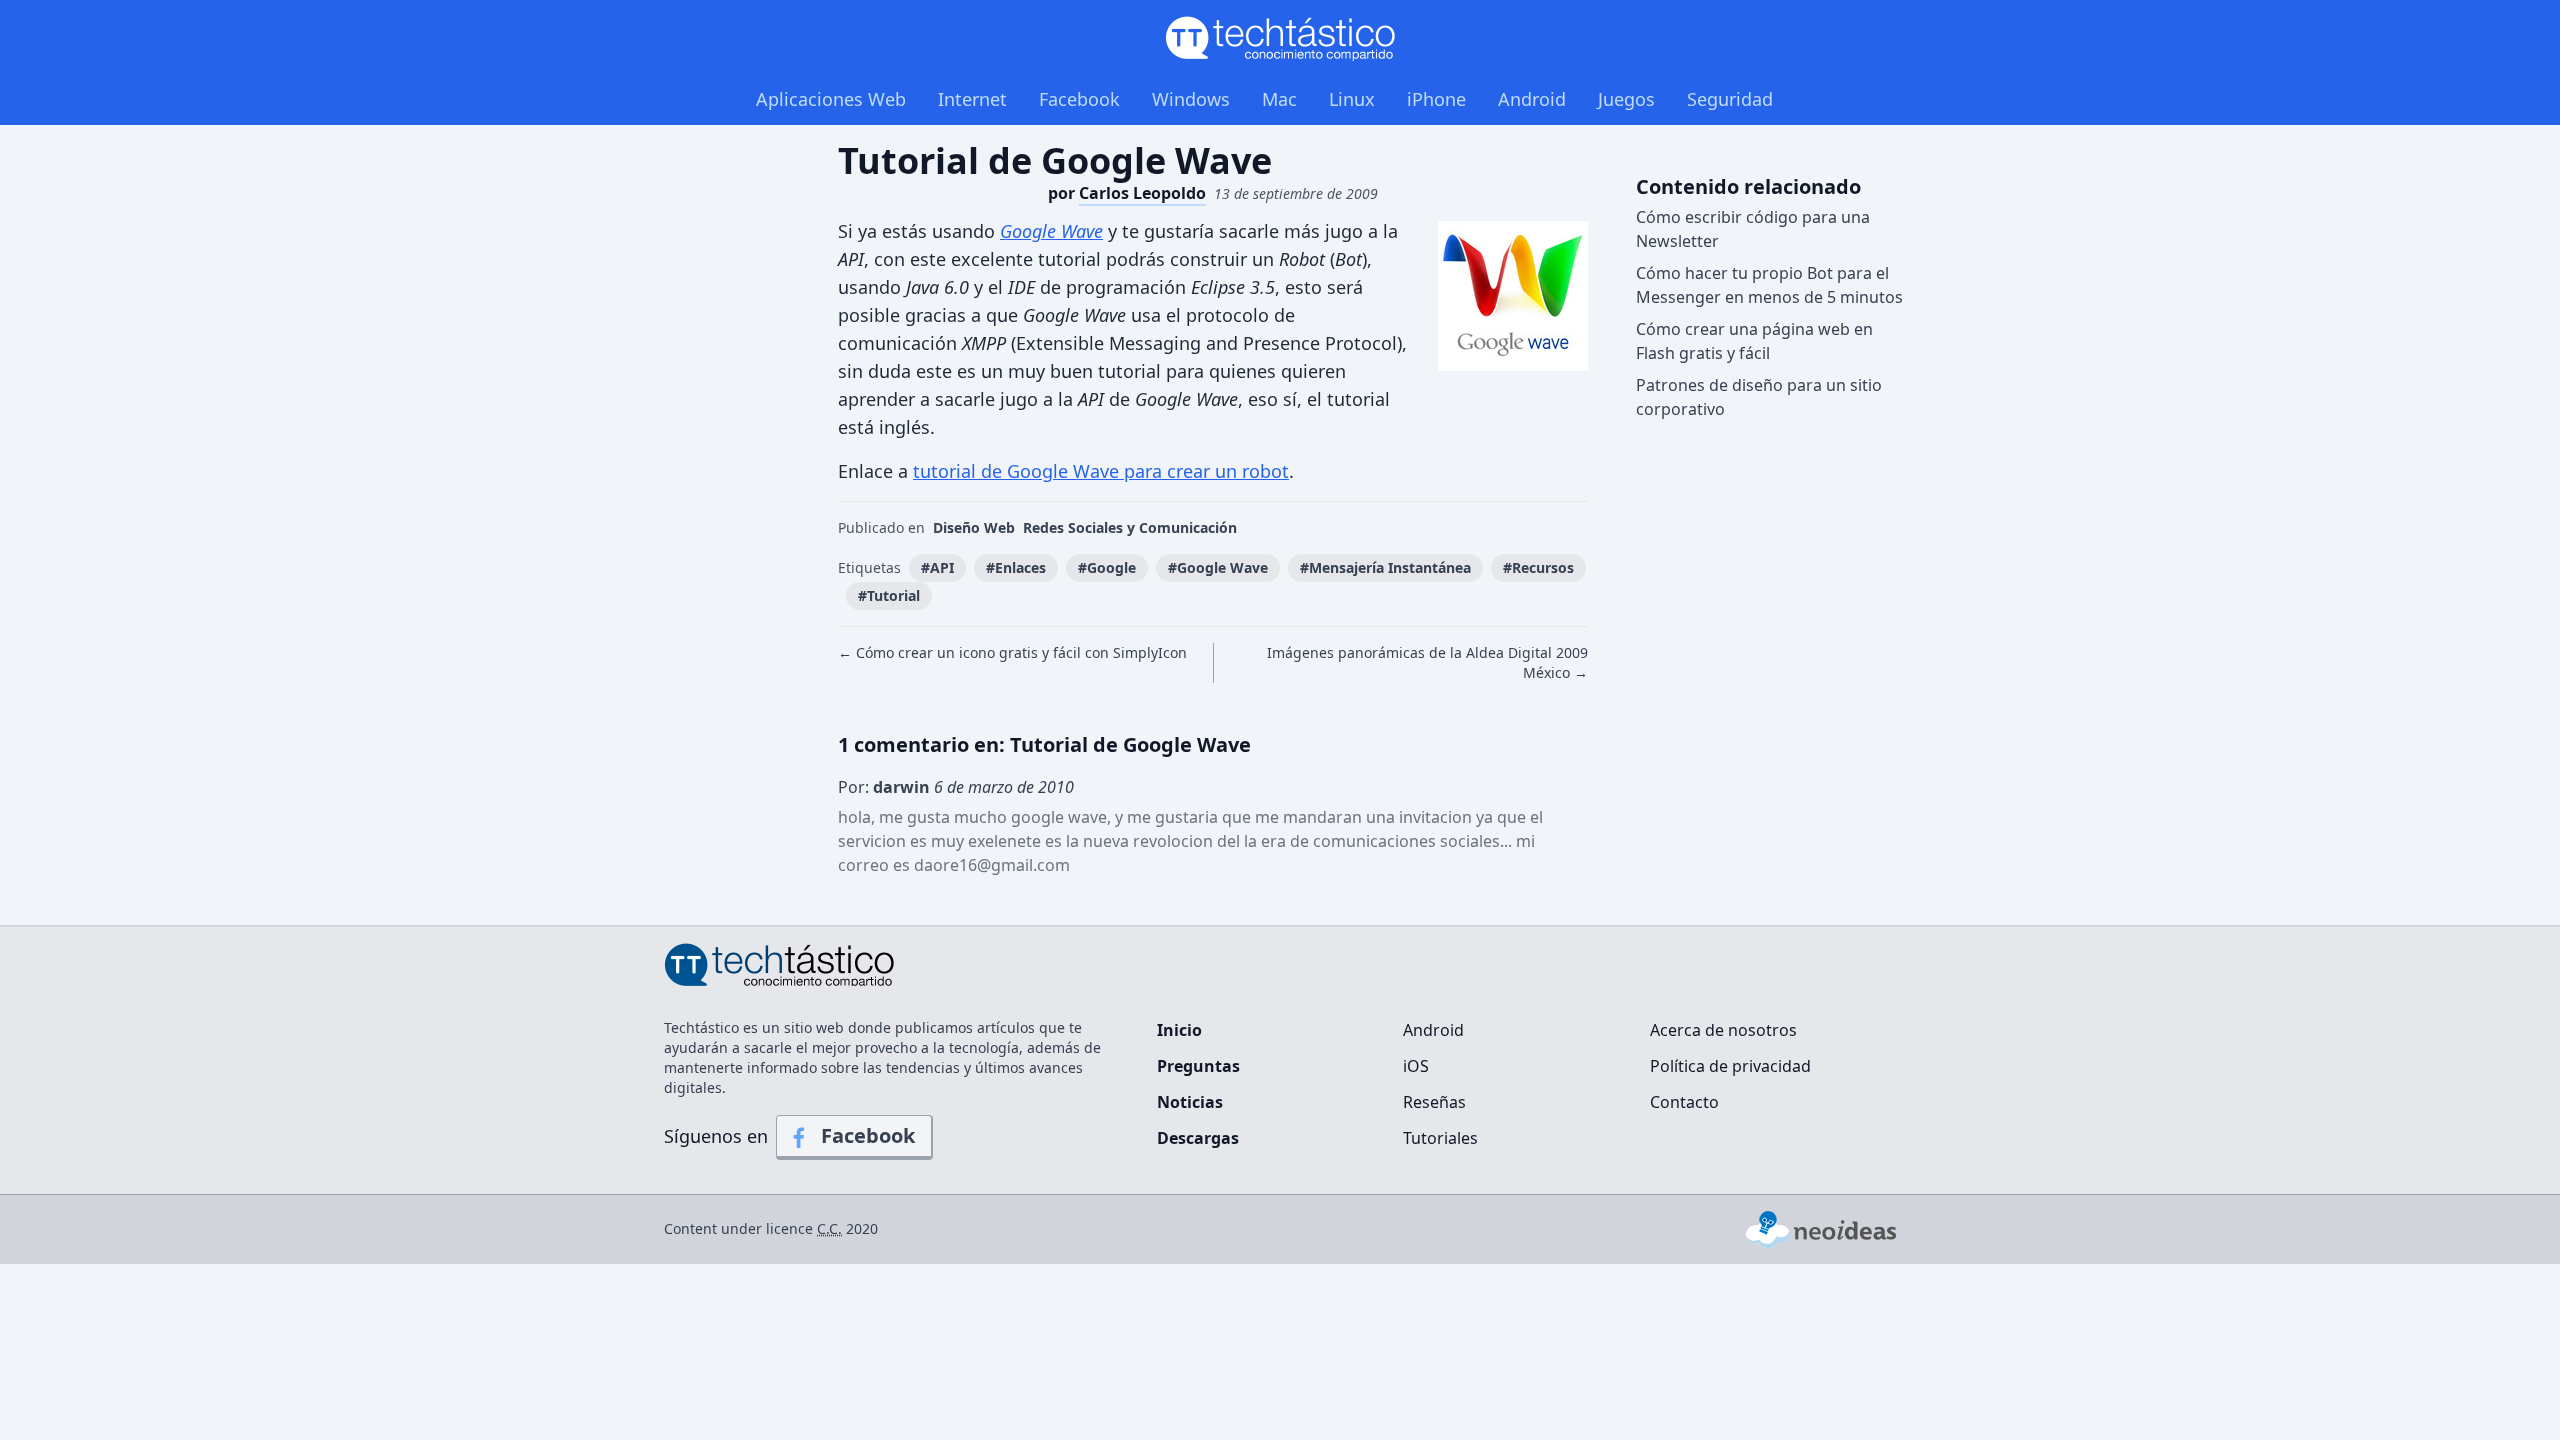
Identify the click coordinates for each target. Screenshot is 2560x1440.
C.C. (829, 1228)
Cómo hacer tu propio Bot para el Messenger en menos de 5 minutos (1769, 285)
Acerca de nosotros (1723, 1030)
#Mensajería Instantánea (1385, 567)
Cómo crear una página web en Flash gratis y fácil (1754, 341)
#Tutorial (889, 595)
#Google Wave (1218, 567)
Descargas (1198, 1138)
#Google (1107, 567)
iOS (1416, 1066)
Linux (1352, 99)
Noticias (1190, 1102)
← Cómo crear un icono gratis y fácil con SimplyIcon (1012, 652)
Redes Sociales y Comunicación (1130, 527)
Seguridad (1730, 99)
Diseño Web (974, 527)
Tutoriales (1440, 1138)
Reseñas (1434, 1102)
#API (937, 567)
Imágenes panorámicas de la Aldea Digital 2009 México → (1427, 662)
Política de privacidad (1730, 1066)
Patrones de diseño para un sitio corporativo (1759, 397)
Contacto (1684, 1102)
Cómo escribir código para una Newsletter (1753, 229)
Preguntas (1198, 1066)
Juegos (1626, 99)
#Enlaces (1016, 567)
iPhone (1436, 99)
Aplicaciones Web (831, 99)
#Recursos (1538, 567)
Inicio (1179, 1030)
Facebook (1079, 99)
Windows (1191, 99)
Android (1532, 99)
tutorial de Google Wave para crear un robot (1101, 471)
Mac (1279, 99)
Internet (972, 99)
